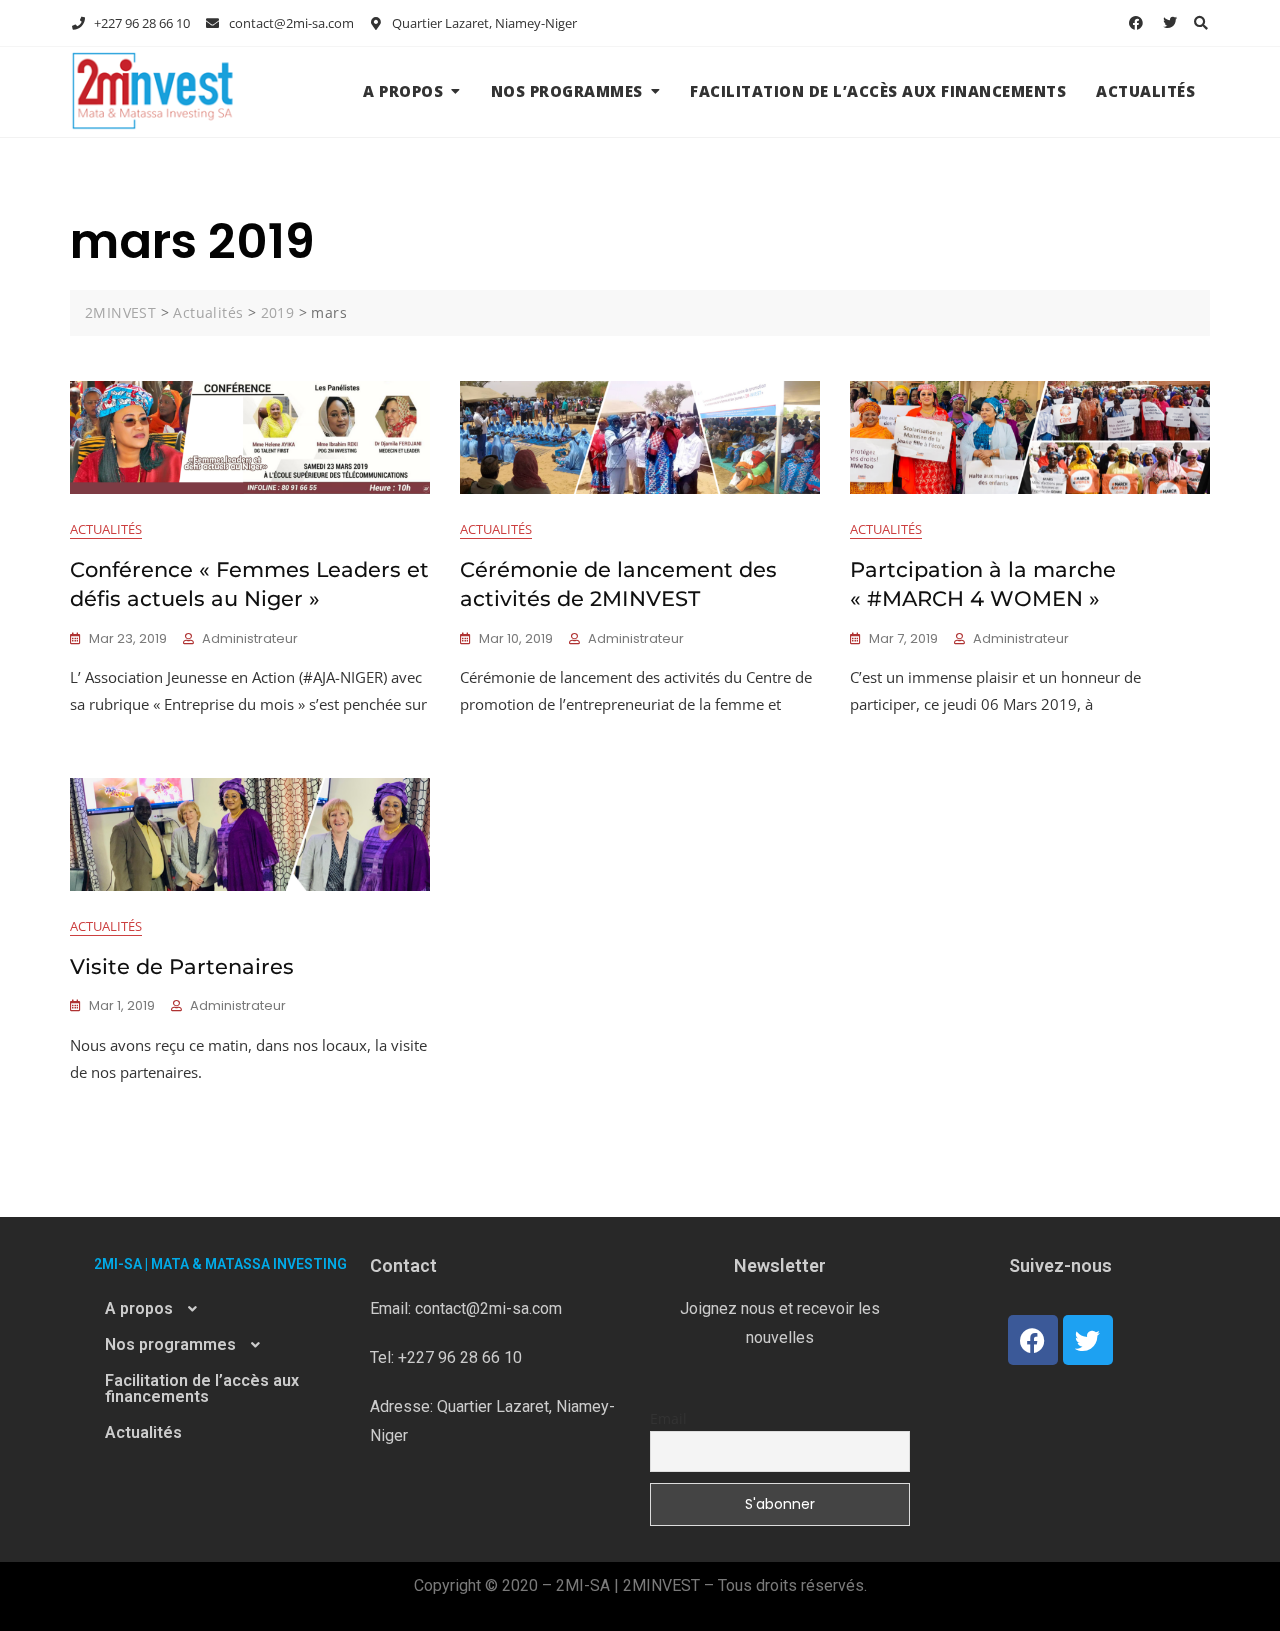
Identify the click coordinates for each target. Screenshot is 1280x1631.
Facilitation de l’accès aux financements (878, 91)
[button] (220, 1309)
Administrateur (250, 638)
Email (668, 1418)
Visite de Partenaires (182, 966)
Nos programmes (567, 91)
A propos (403, 91)
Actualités (1145, 91)
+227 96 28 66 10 (140, 23)
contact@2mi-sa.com (289, 23)
